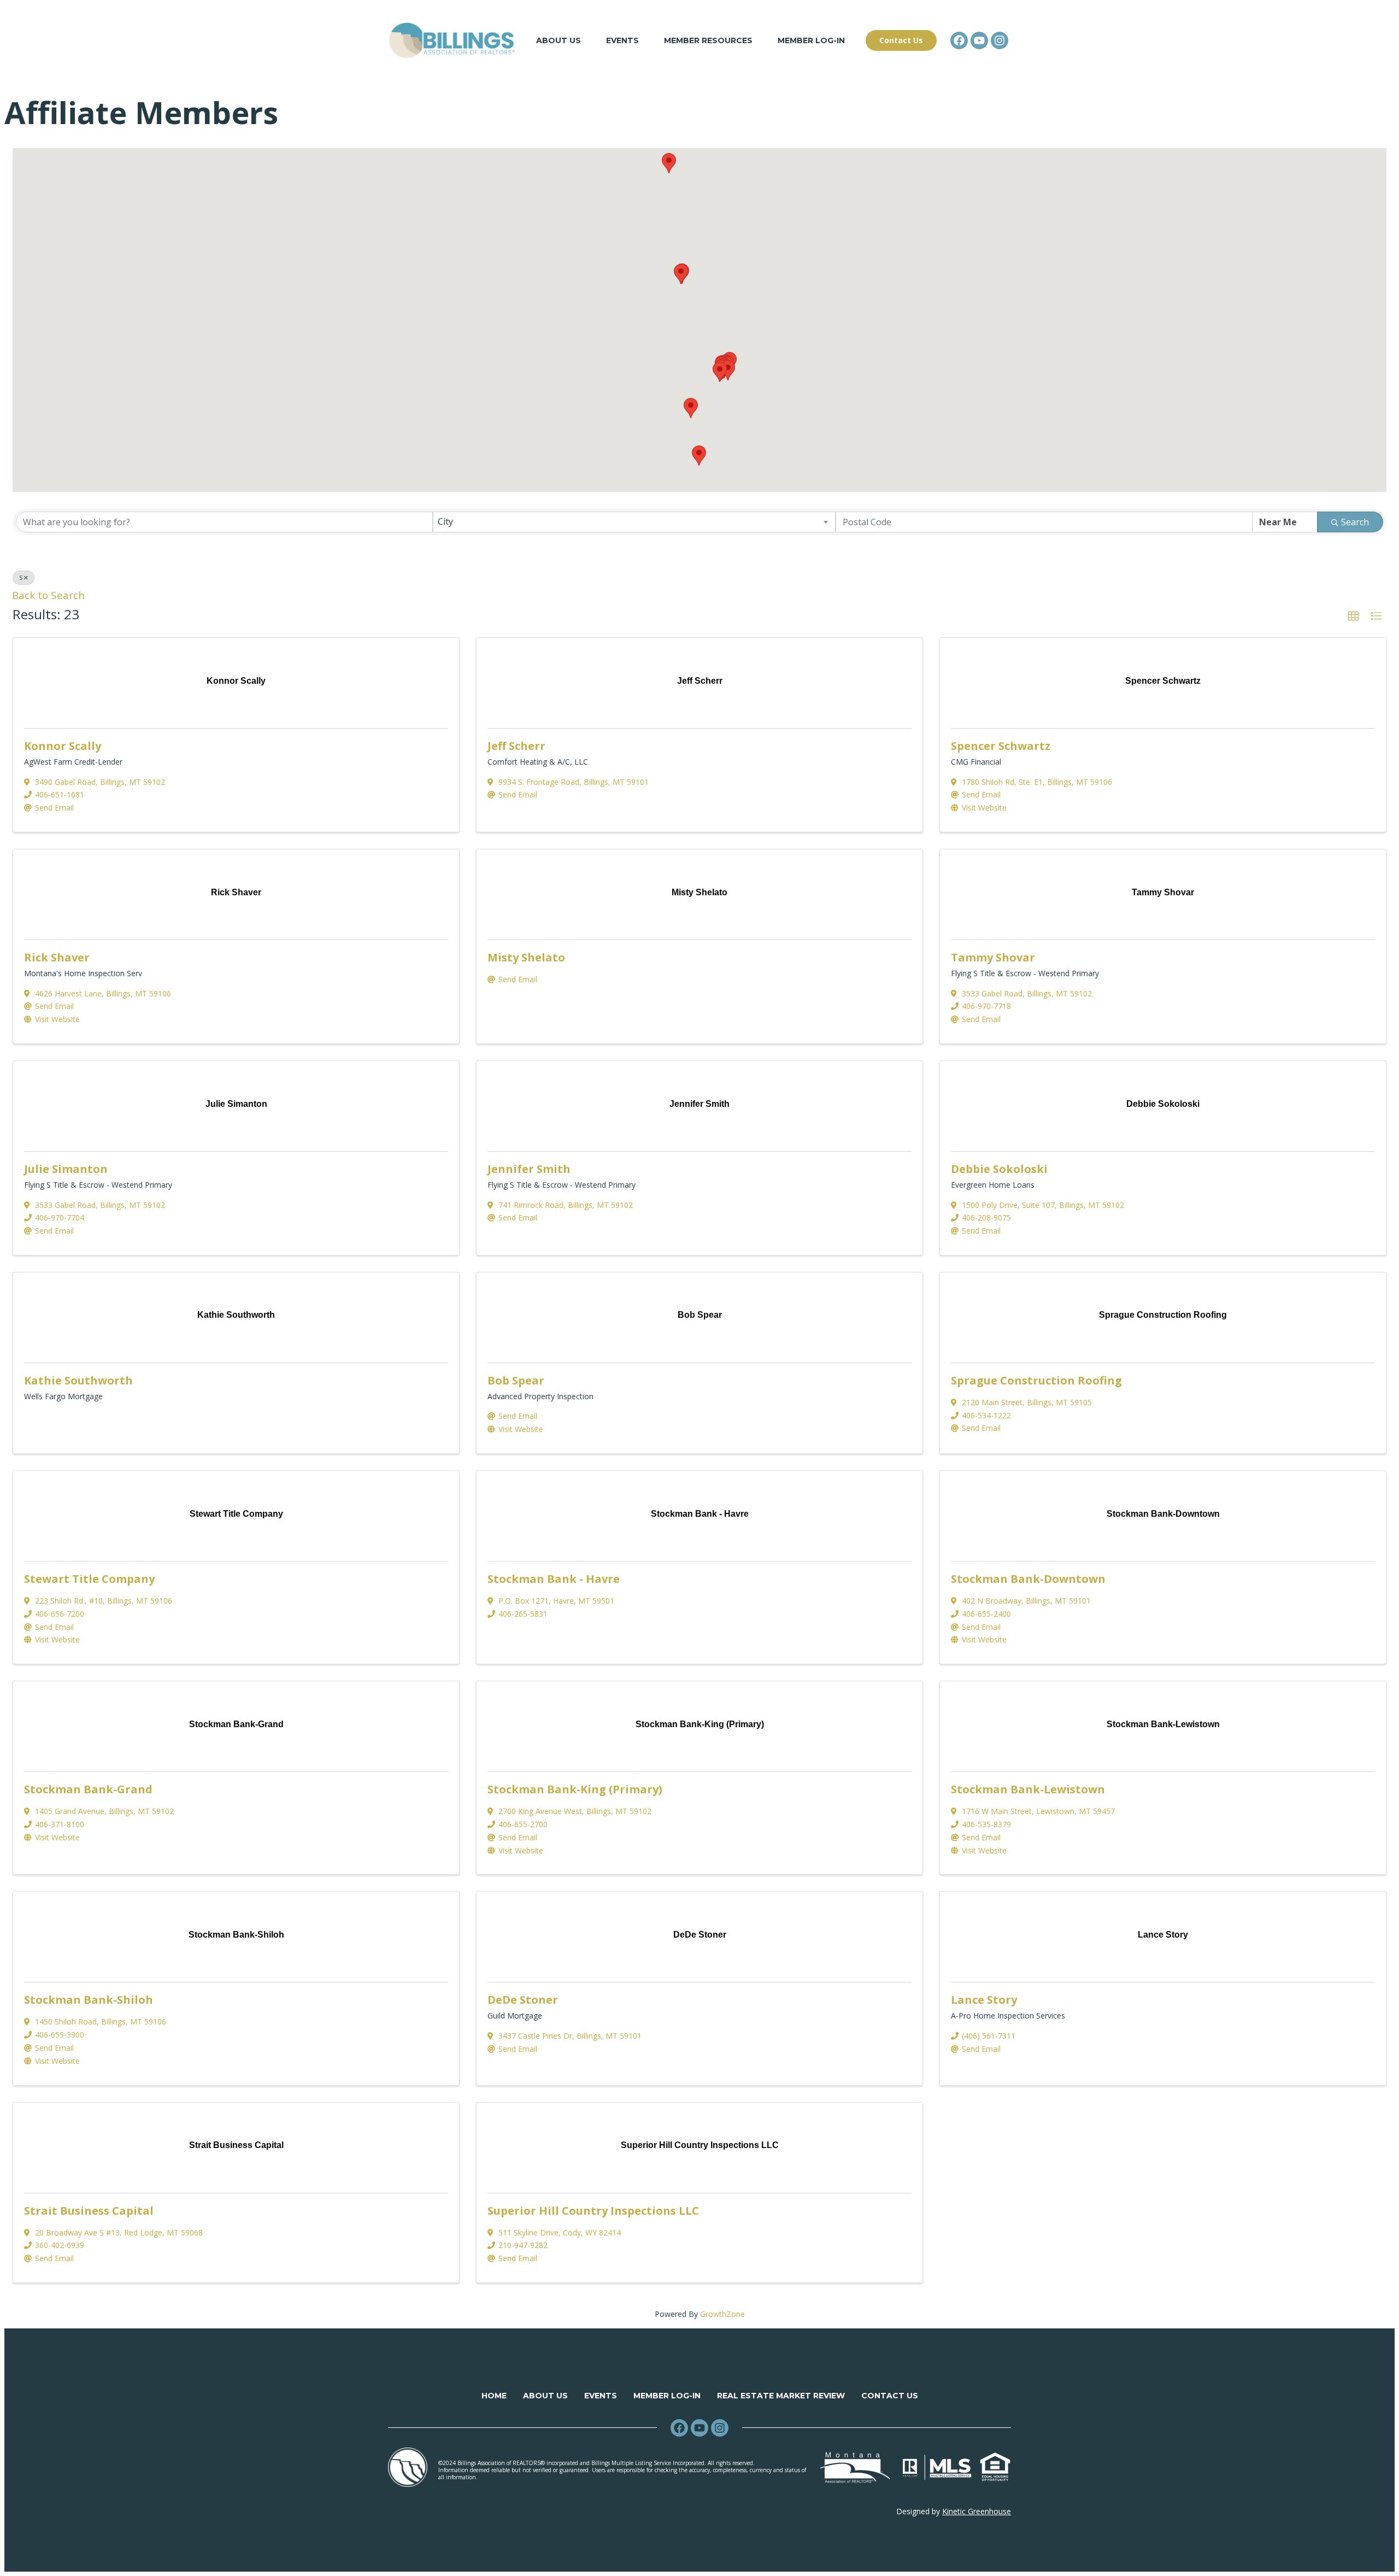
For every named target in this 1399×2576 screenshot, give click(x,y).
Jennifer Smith (529, 1169)
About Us (559, 40)
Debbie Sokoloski (999, 1169)
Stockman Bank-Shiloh (89, 2000)
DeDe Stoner (523, 2000)
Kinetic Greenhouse (977, 2511)
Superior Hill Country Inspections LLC (593, 2211)
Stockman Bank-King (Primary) (575, 1789)
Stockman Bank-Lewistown (1028, 1789)
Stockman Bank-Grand (88, 1789)
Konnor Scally (63, 746)
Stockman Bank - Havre (554, 1579)
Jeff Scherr (516, 746)
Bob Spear (516, 1380)
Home (494, 2396)
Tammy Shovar (993, 957)
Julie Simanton (66, 1169)
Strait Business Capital (89, 2211)
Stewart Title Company (89, 1579)
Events (622, 40)
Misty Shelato (526, 957)
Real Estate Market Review (781, 2396)
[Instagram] (1000, 40)
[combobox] (634, 522)
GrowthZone (722, 2314)
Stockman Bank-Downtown (1028, 1579)
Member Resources (708, 40)
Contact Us (890, 2396)
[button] (720, 372)
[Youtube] (979, 40)
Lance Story (984, 2000)
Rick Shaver (57, 957)
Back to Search (48, 595)
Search (1355, 522)
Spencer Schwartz (1001, 746)
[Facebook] (959, 40)
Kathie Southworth (78, 1380)
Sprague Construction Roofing (1036, 1380)
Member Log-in (811, 40)
